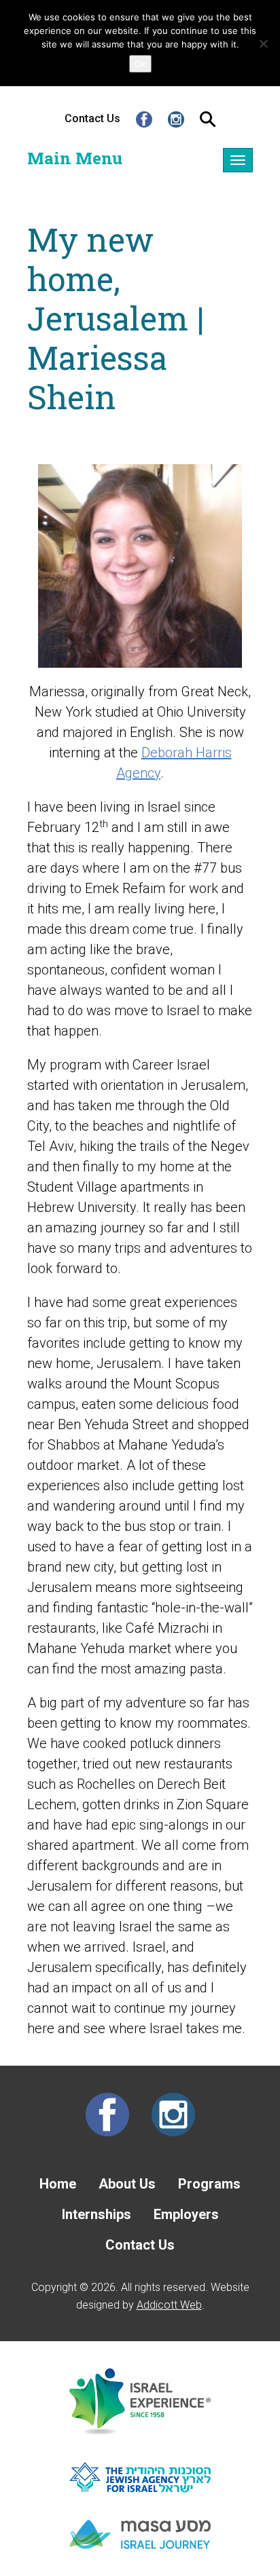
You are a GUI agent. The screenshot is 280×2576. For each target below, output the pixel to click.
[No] (263, 43)
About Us (127, 2184)
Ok (140, 64)
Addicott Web (169, 2305)
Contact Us (92, 118)
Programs (209, 2184)
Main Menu (75, 158)
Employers (186, 2214)
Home (58, 2184)
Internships (97, 2214)
